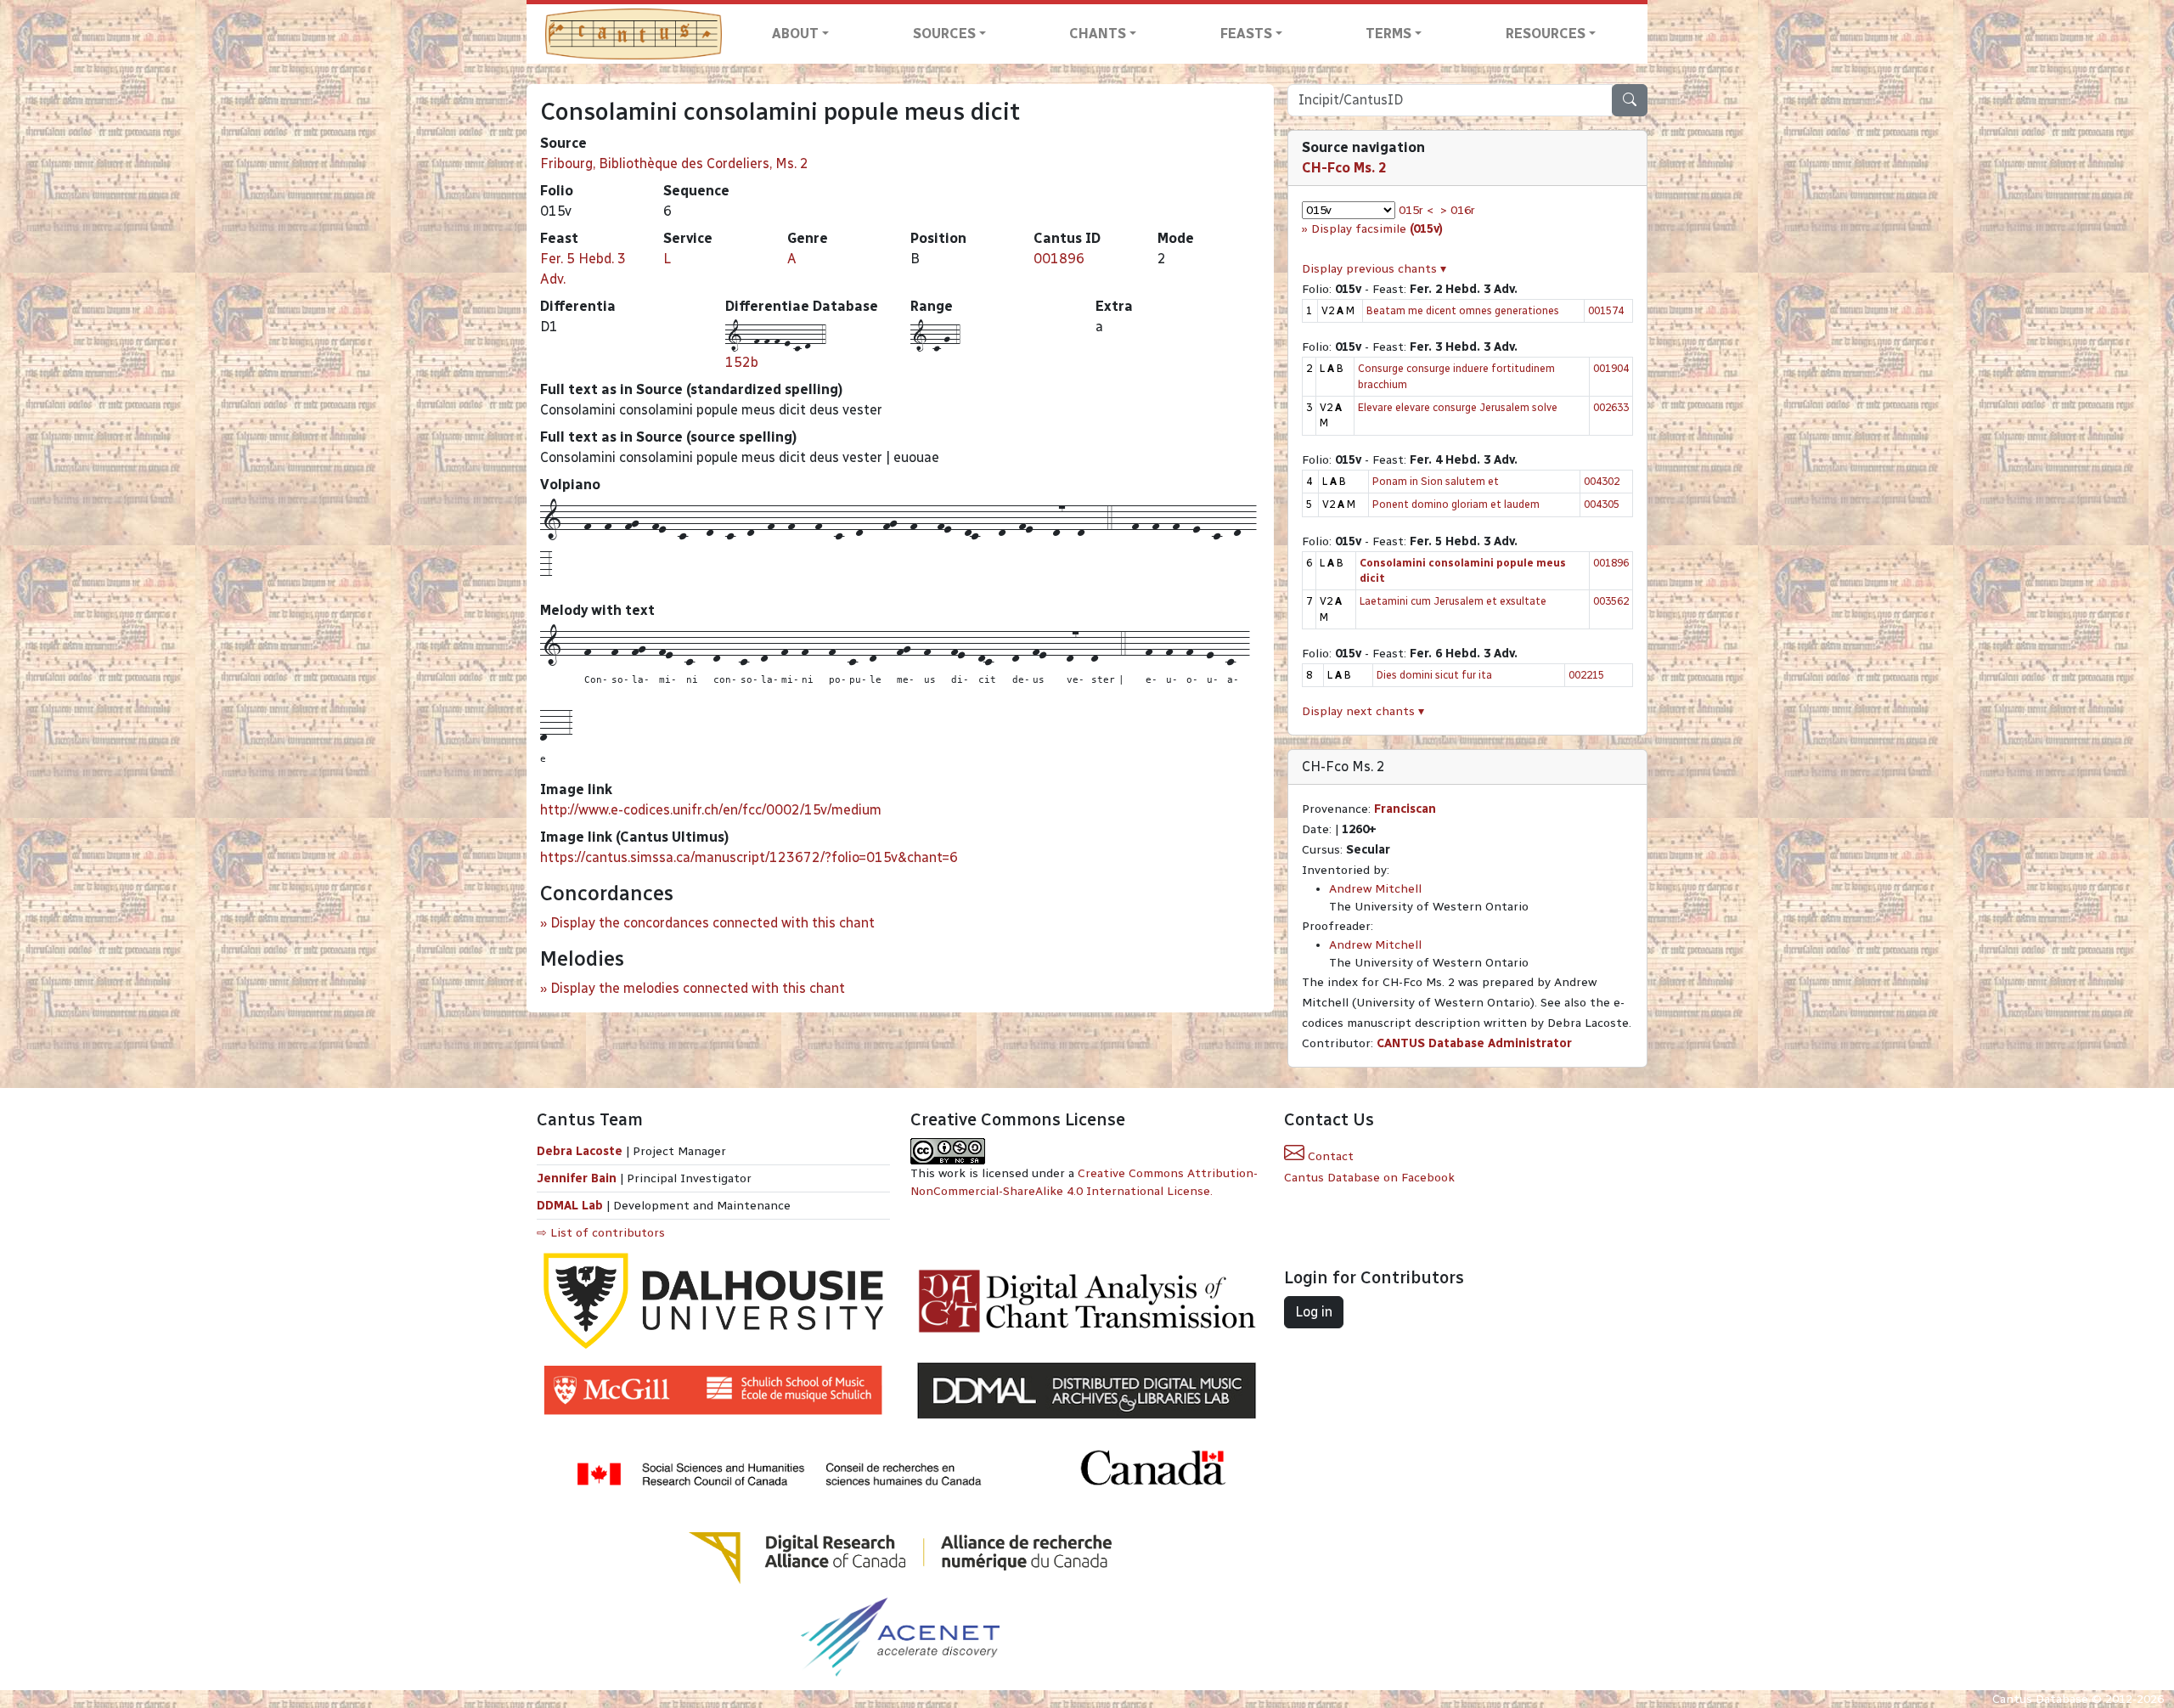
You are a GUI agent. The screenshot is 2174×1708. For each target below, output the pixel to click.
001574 (1606, 310)
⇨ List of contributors (601, 1233)
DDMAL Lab (570, 1206)
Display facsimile (1377, 229)
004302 (1602, 481)
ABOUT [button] (795, 34)
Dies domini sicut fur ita (1434, 675)
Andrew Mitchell (1375, 889)
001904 (1611, 368)
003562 (1611, 601)
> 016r (1458, 210)
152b (742, 362)
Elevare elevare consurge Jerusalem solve (1458, 407)
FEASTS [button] (1246, 34)
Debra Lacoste (580, 1151)
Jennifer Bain (578, 1178)
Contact (1329, 1156)
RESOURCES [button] (1546, 34)
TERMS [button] (1388, 34)
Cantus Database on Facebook (1369, 1178)
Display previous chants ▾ (1374, 269)
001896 (1059, 259)
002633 (1611, 407)
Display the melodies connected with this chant (698, 988)
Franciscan (1405, 809)
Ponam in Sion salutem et (1436, 481)
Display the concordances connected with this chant (712, 923)
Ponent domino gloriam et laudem (1456, 504)
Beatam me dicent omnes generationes (1463, 310)
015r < (1416, 210)
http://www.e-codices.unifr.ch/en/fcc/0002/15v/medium (711, 810)
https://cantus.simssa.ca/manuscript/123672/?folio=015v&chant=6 (749, 857)
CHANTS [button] (1098, 34)
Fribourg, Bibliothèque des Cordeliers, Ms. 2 (674, 163)
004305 (1602, 504)
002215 (1586, 675)
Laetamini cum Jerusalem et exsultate (1453, 601)
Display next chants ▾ (1363, 711)
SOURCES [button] (944, 34)
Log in (1314, 1312)
